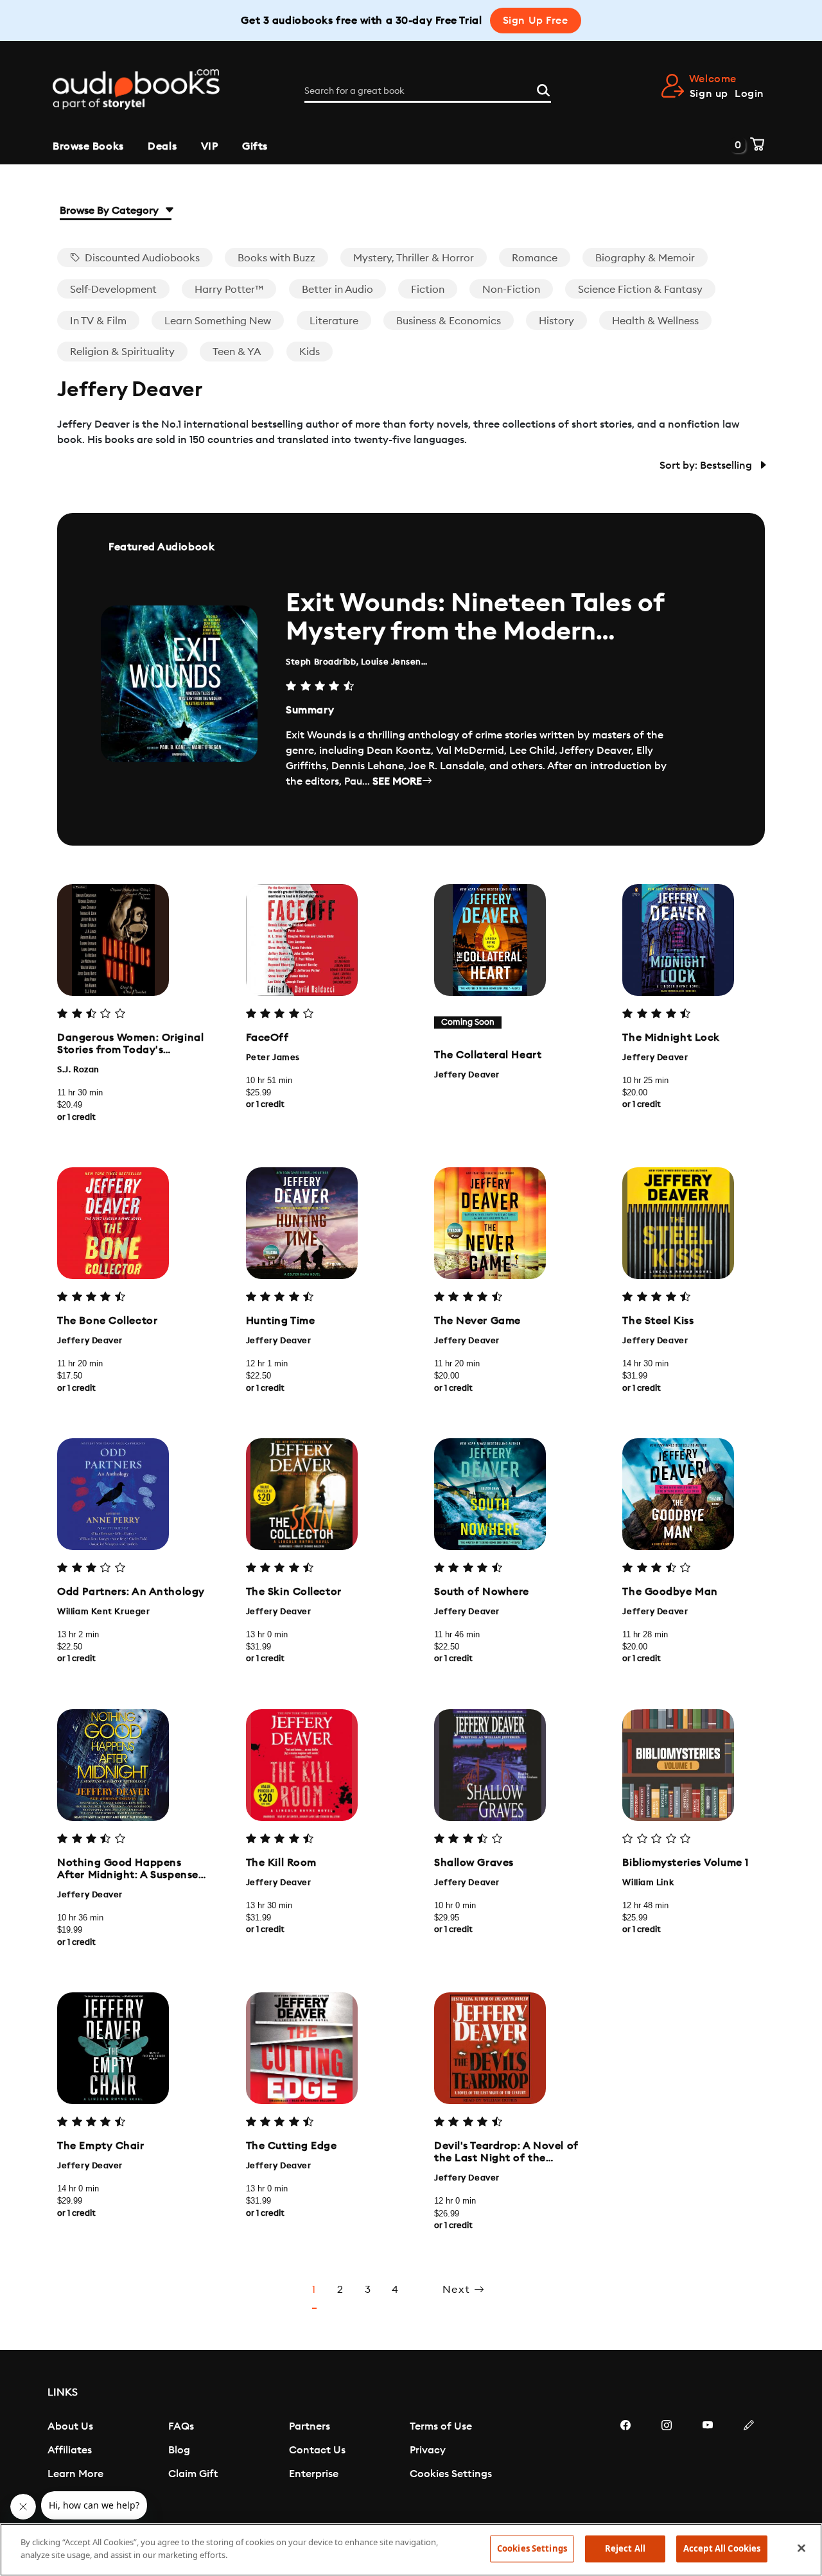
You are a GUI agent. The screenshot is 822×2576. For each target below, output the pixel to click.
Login (749, 94)
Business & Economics (449, 321)
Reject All (625, 2548)
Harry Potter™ (229, 290)
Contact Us (317, 2450)
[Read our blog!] (749, 2464)
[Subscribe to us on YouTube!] (708, 2464)
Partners (310, 2426)
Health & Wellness (655, 321)
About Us (70, 2426)
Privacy (428, 2450)
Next (458, 2290)
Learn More (75, 2474)
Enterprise (314, 2474)
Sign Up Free (536, 21)
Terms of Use (441, 2426)
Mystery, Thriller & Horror (414, 258)
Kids (310, 352)
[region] (411, 2550)
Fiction (428, 290)
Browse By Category (110, 211)
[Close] (801, 2548)
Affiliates (70, 2450)
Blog (179, 2450)
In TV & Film (98, 321)
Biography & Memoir (645, 258)
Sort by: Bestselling (707, 466)
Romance (535, 258)
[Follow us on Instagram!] (667, 2464)
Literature (334, 321)
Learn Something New (218, 321)
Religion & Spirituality (122, 352)
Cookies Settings (451, 2474)
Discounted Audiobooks (141, 258)
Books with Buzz (276, 258)
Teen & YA (237, 352)
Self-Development (113, 290)
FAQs (181, 2426)
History (556, 321)
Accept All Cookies (722, 2548)
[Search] (543, 89)
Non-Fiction (511, 290)
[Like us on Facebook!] (625, 2464)
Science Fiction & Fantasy (640, 290)
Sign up (709, 94)
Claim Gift (193, 2474)
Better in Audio (337, 290)
